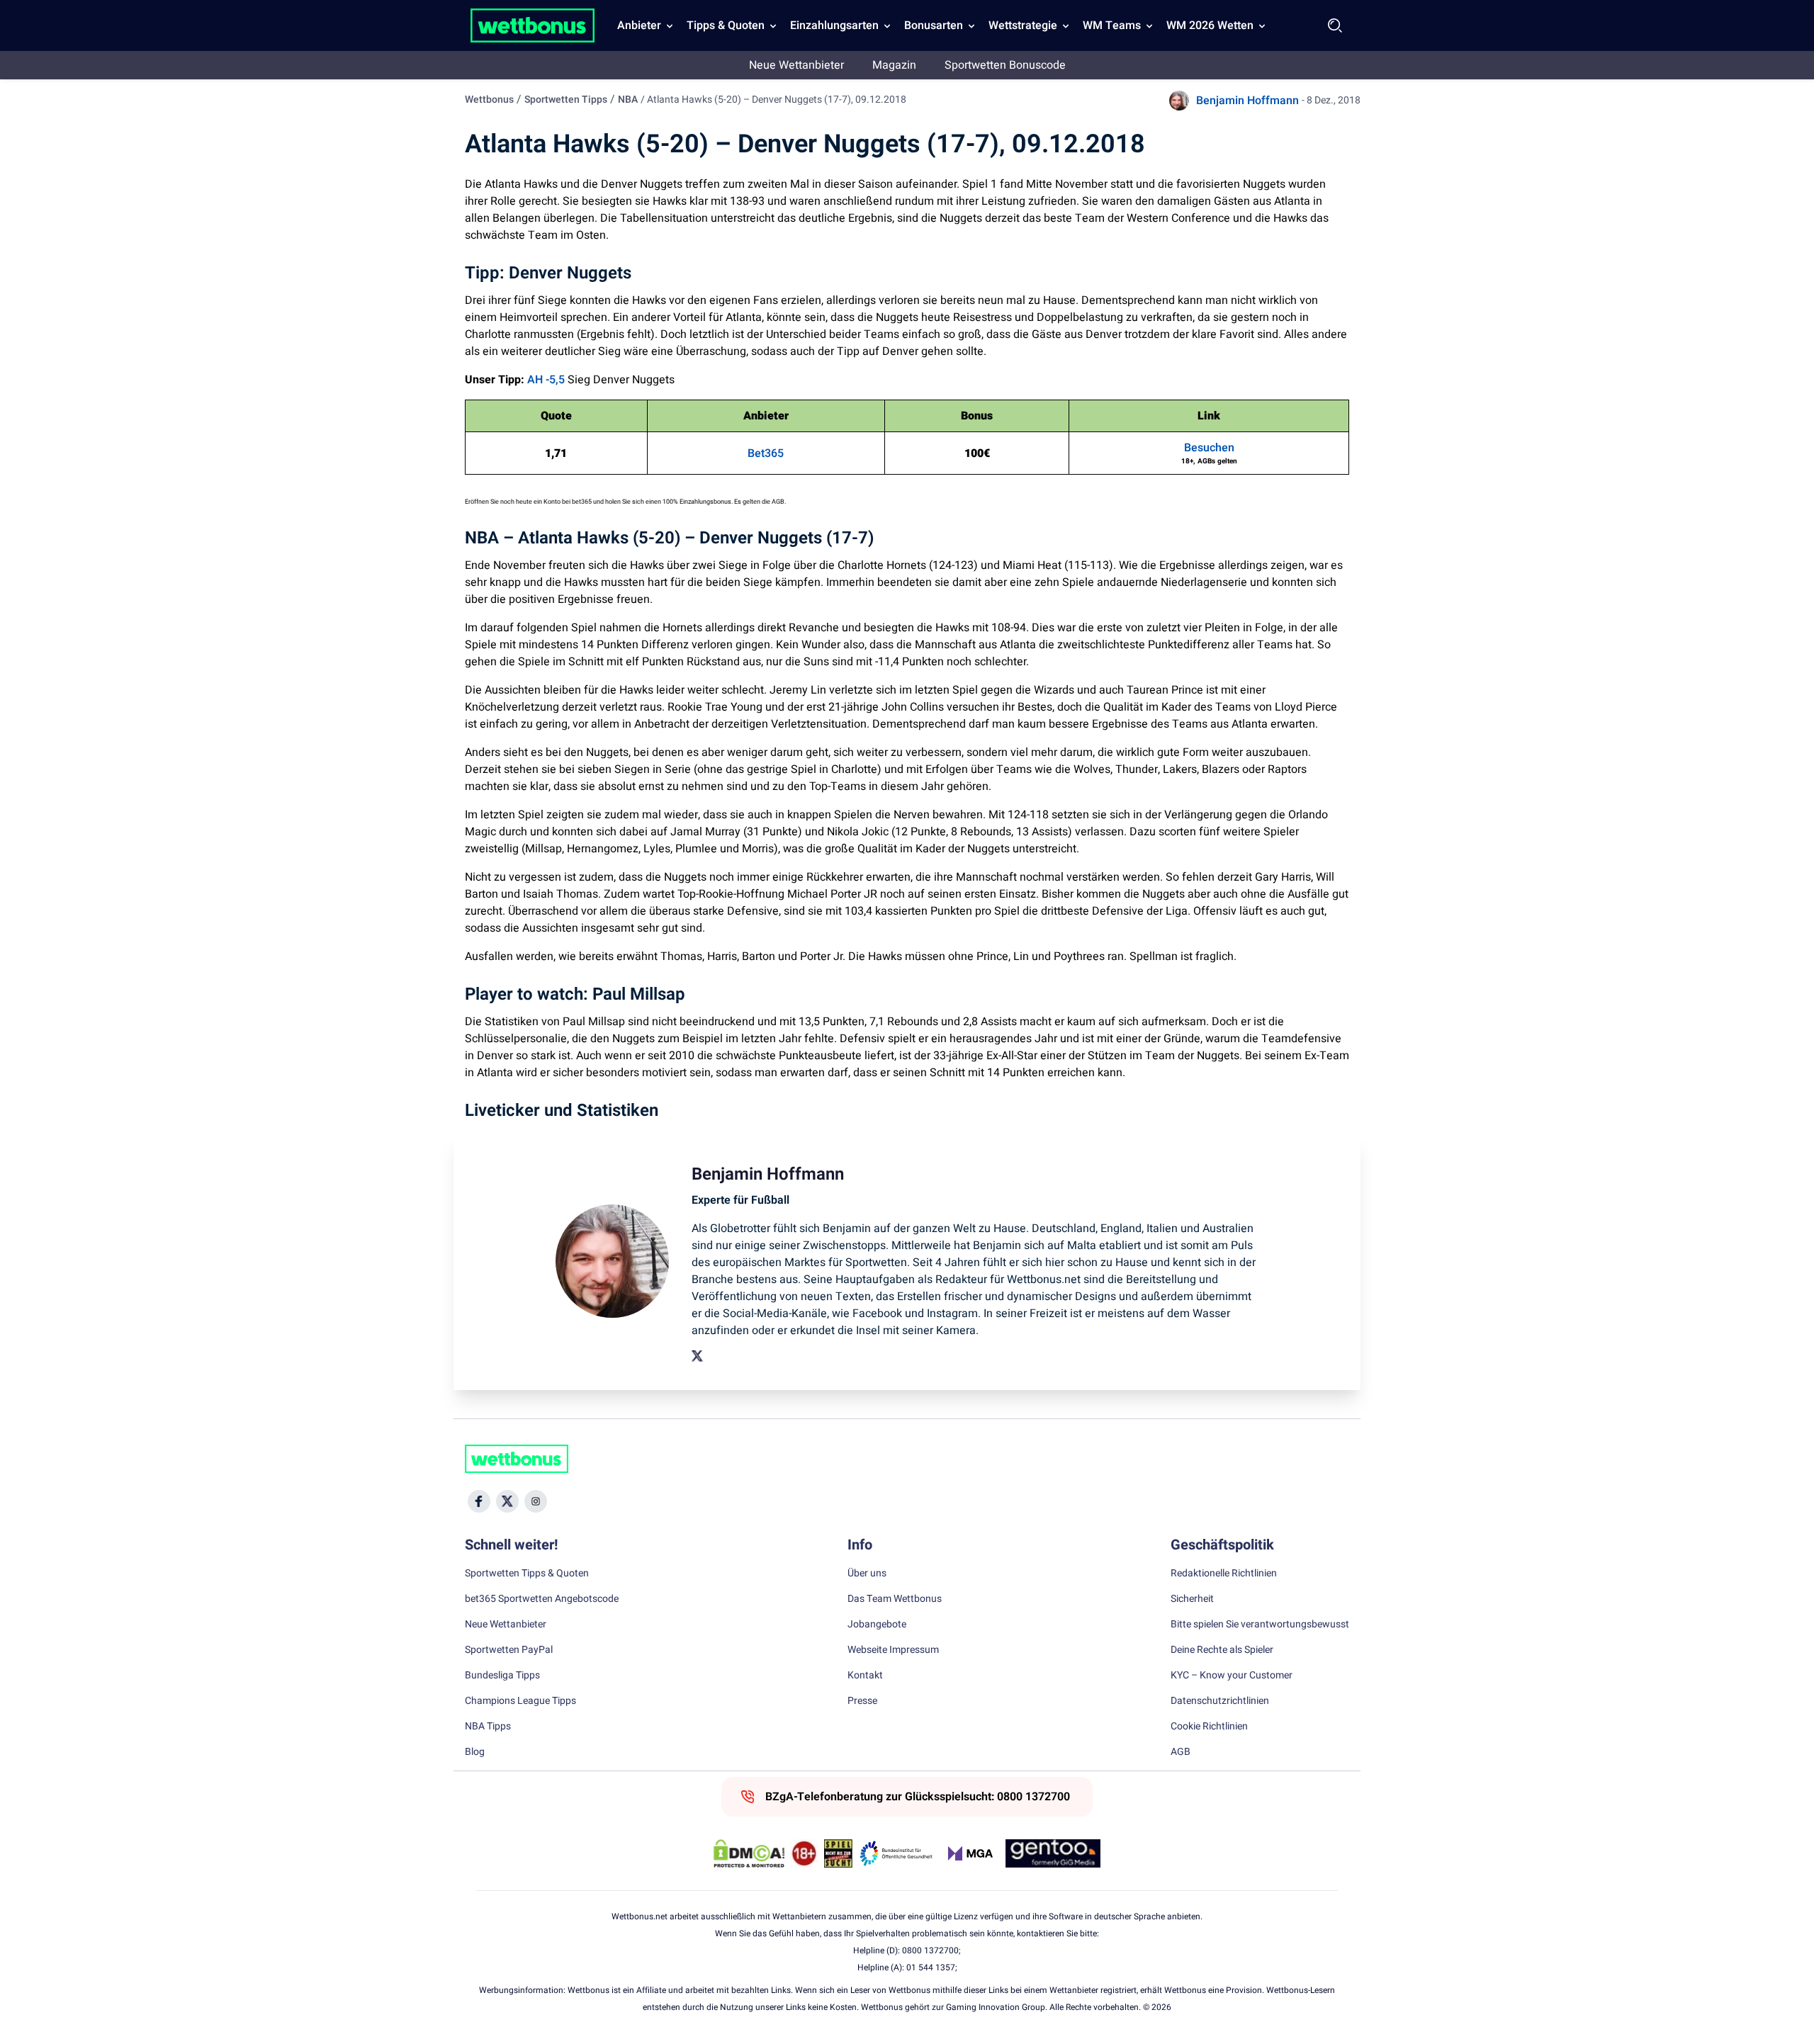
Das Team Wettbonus (895, 1599)
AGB (1181, 1752)
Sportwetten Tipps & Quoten (527, 1574)
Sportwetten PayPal (509, 1650)
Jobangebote (877, 1625)
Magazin (894, 65)
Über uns (867, 1574)
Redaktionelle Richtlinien (1224, 1574)
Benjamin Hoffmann (1247, 101)
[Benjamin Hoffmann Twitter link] (697, 1356)
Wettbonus (489, 100)
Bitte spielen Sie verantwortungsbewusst (1260, 1625)
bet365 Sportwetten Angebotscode (542, 1599)
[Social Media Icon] (479, 1501)
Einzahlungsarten (834, 26)
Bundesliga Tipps (502, 1676)
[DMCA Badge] (749, 1853)
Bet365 (766, 453)
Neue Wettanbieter (796, 65)
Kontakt (865, 1676)
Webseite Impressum (893, 1650)
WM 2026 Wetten (1210, 26)
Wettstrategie (1023, 26)
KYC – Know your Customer (1232, 1676)
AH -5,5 (546, 380)
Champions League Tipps (520, 1701)
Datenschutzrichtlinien (1220, 1701)
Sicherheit (1192, 1599)
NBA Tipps (488, 1727)
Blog (475, 1752)
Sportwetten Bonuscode (1005, 65)
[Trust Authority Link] (896, 1853)
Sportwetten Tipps (566, 100)
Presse (862, 1701)
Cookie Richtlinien (1209, 1727)
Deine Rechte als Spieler (1222, 1650)
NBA (628, 100)
